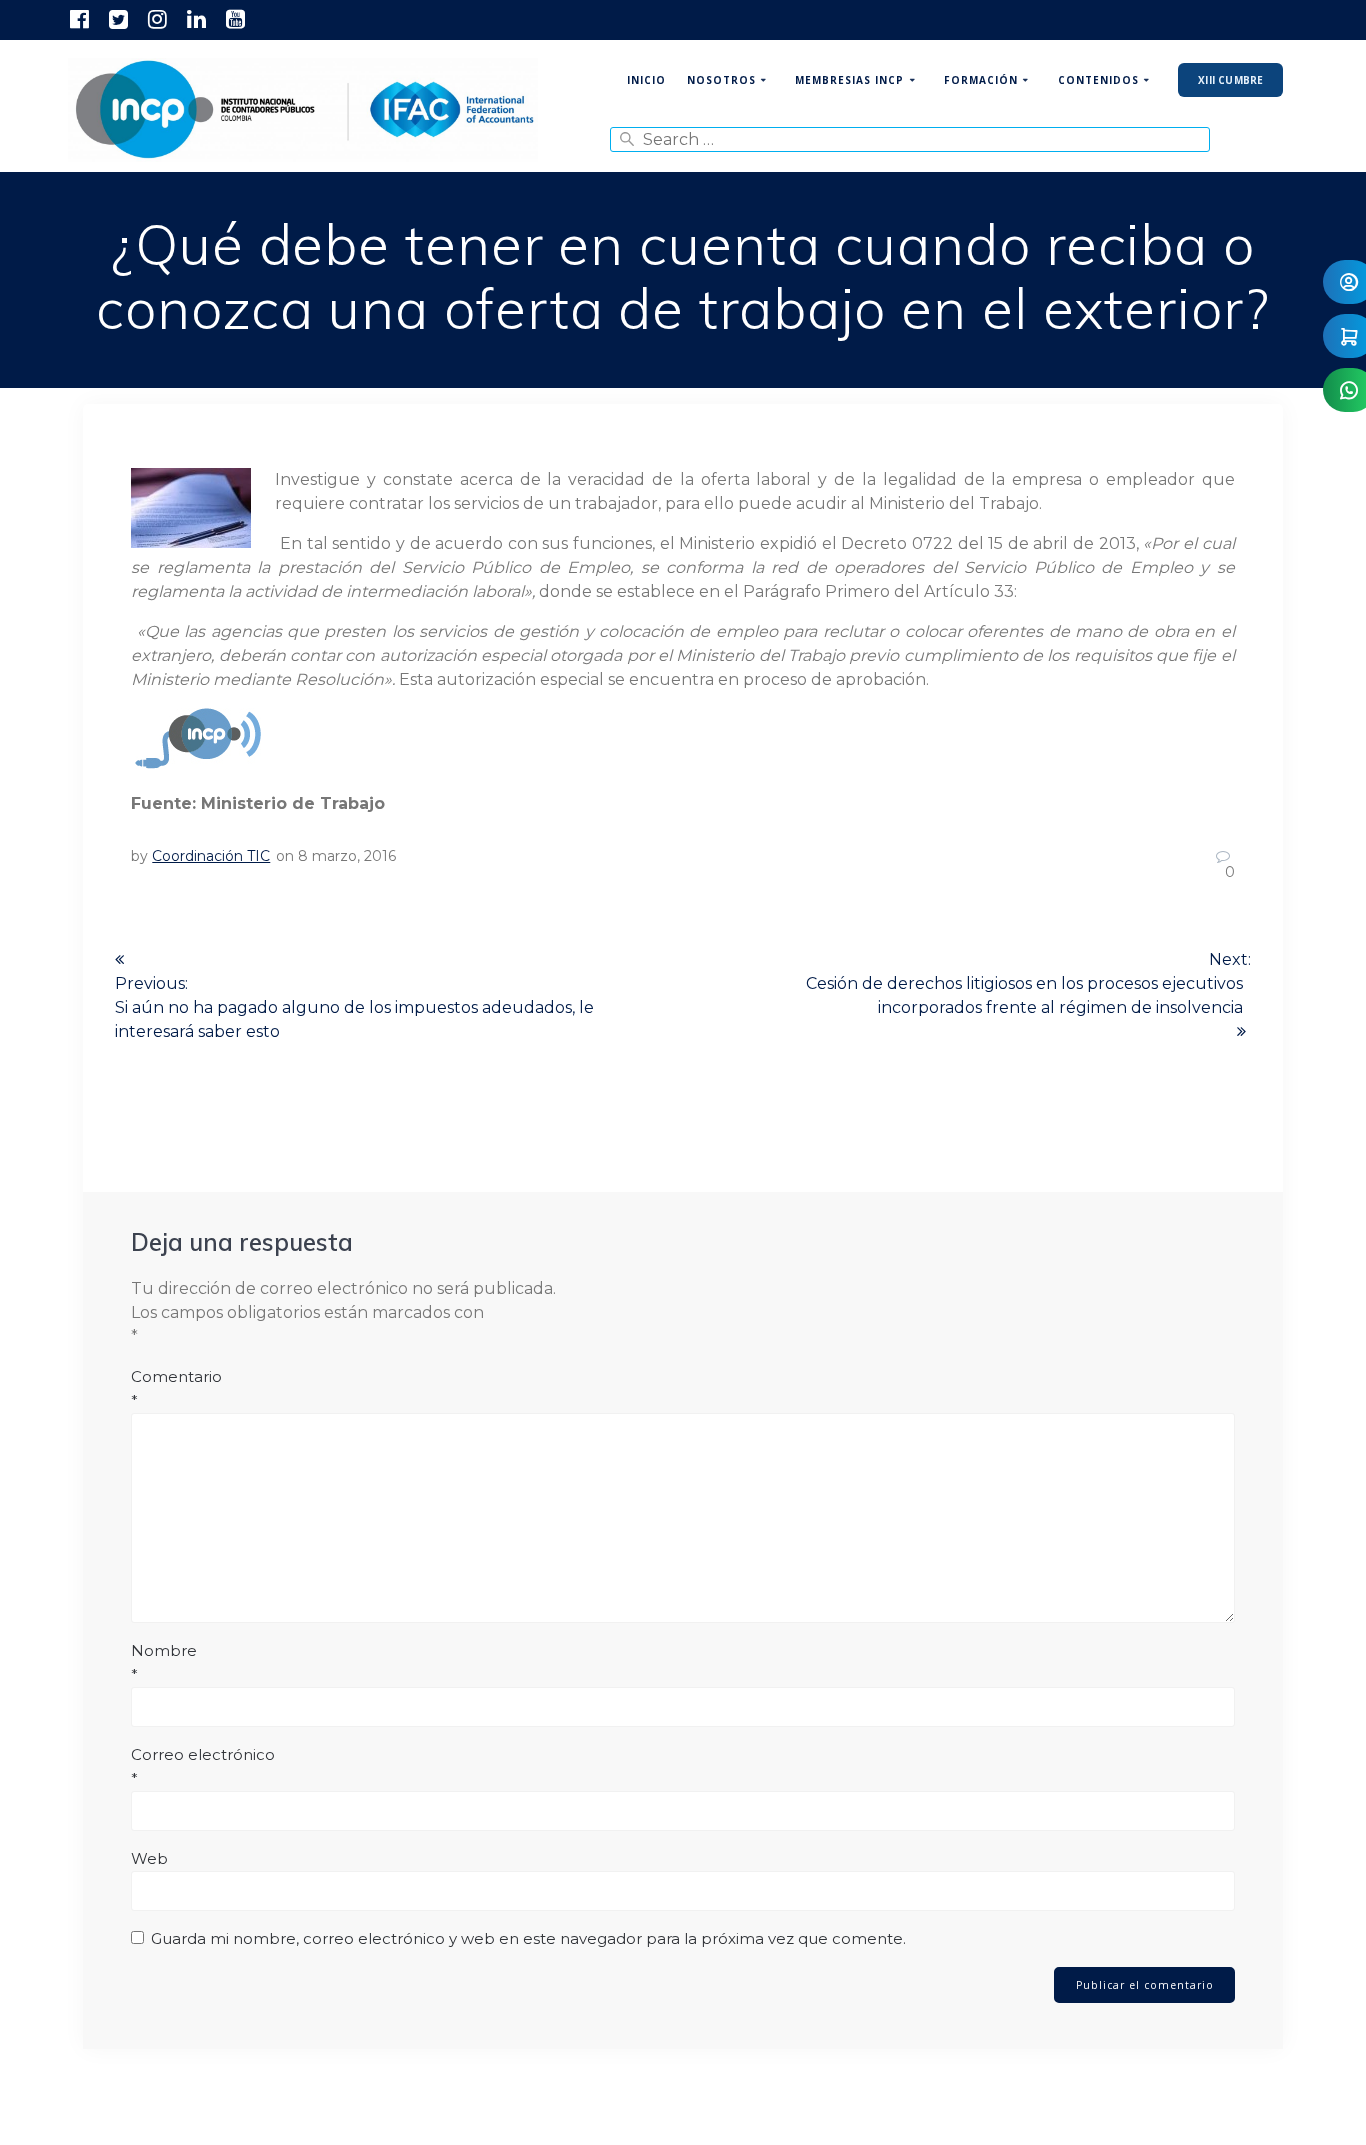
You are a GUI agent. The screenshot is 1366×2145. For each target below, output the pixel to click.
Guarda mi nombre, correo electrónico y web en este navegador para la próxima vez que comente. (528, 1938)
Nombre (164, 1662)
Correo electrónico (203, 1766)
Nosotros (721, 80)
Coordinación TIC (211, 856)
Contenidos (1098, 80)
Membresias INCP (849, 80)
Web (149, 1858)
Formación (981, 80)
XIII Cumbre (1230, 80)
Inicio (646, 80)
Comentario (176, 1388)
